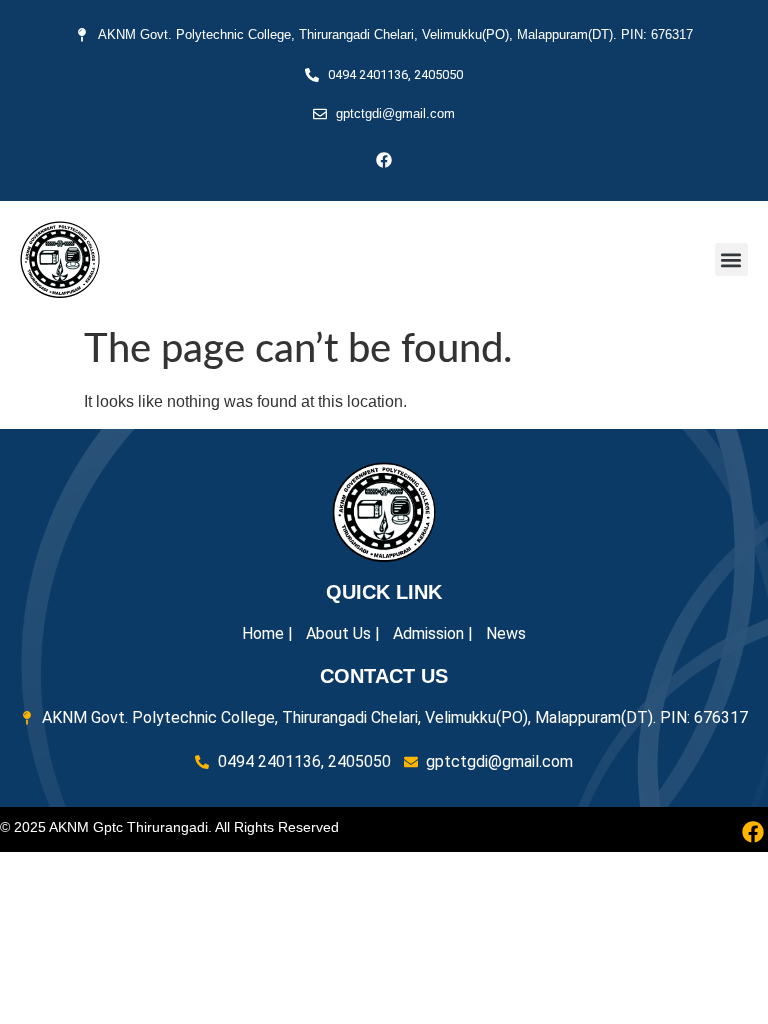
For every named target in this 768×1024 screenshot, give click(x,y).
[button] (731, 259)
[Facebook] (384, 160)
